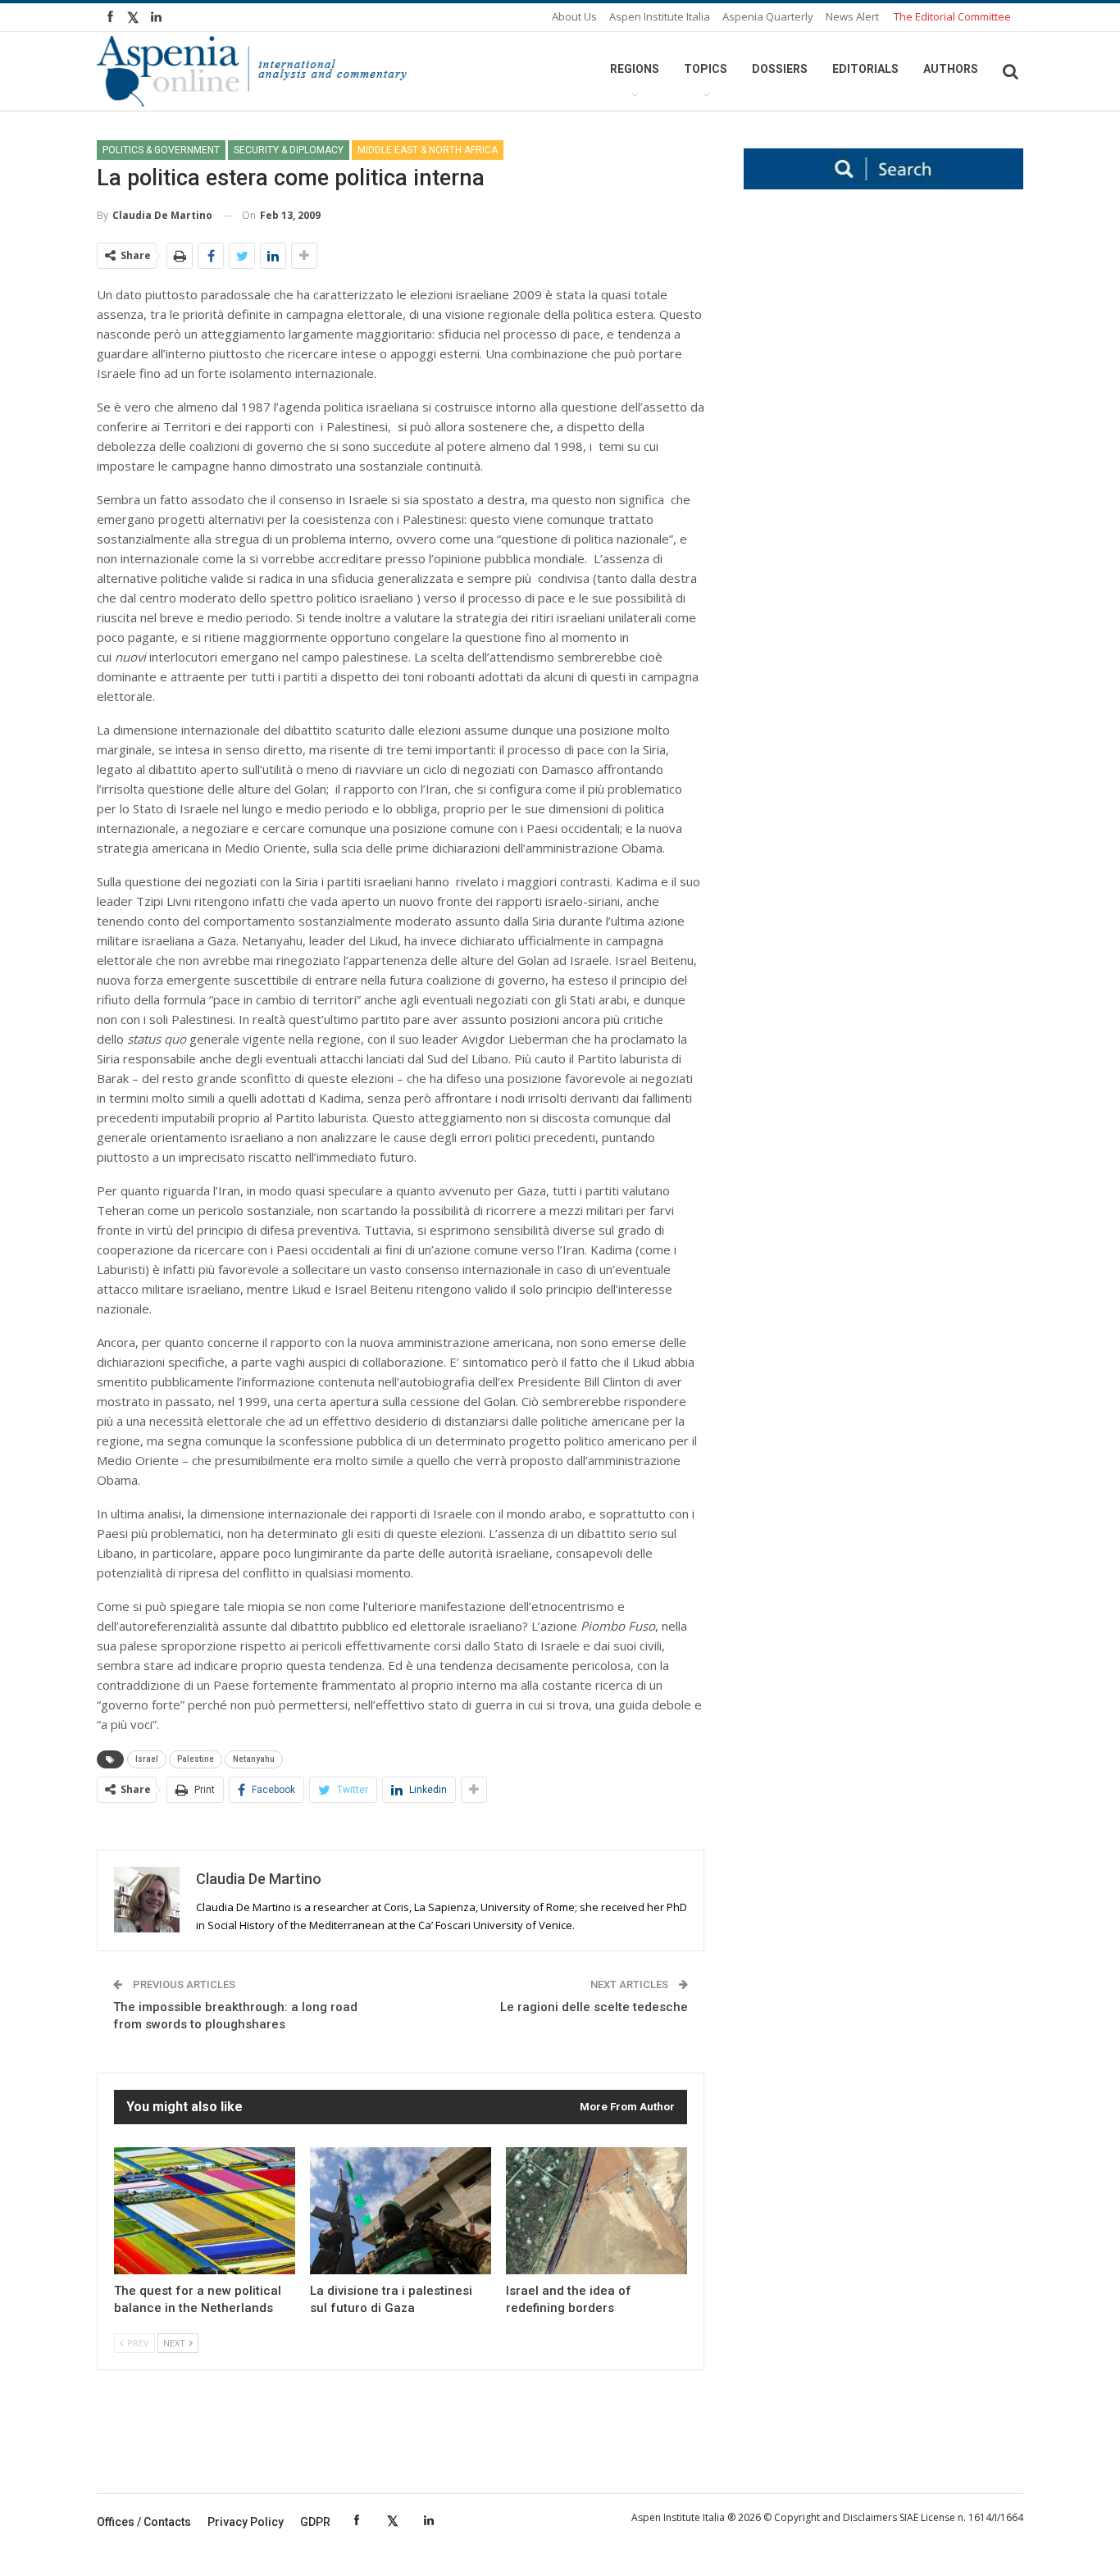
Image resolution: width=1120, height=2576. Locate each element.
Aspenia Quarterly (768, 16)
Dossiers (780, 69)
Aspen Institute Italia (660, 16)
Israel (147, 1759)
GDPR (315, 2522)
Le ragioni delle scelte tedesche (594, 2007)
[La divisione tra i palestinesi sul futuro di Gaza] (401, 2211)
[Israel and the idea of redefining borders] (596, 2211)
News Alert (852, 16)
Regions (635, 69)
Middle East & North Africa (428, 150)
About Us (574, 16)
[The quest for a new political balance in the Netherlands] (205, 2211)
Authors (951, 69)
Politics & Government (161, 150)
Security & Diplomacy (289, 150)
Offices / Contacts (144, 2522)
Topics (706, 69)
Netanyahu (254, 1759)
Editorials (865, 69)
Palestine (196, 1759)
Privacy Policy (246, 2522)
